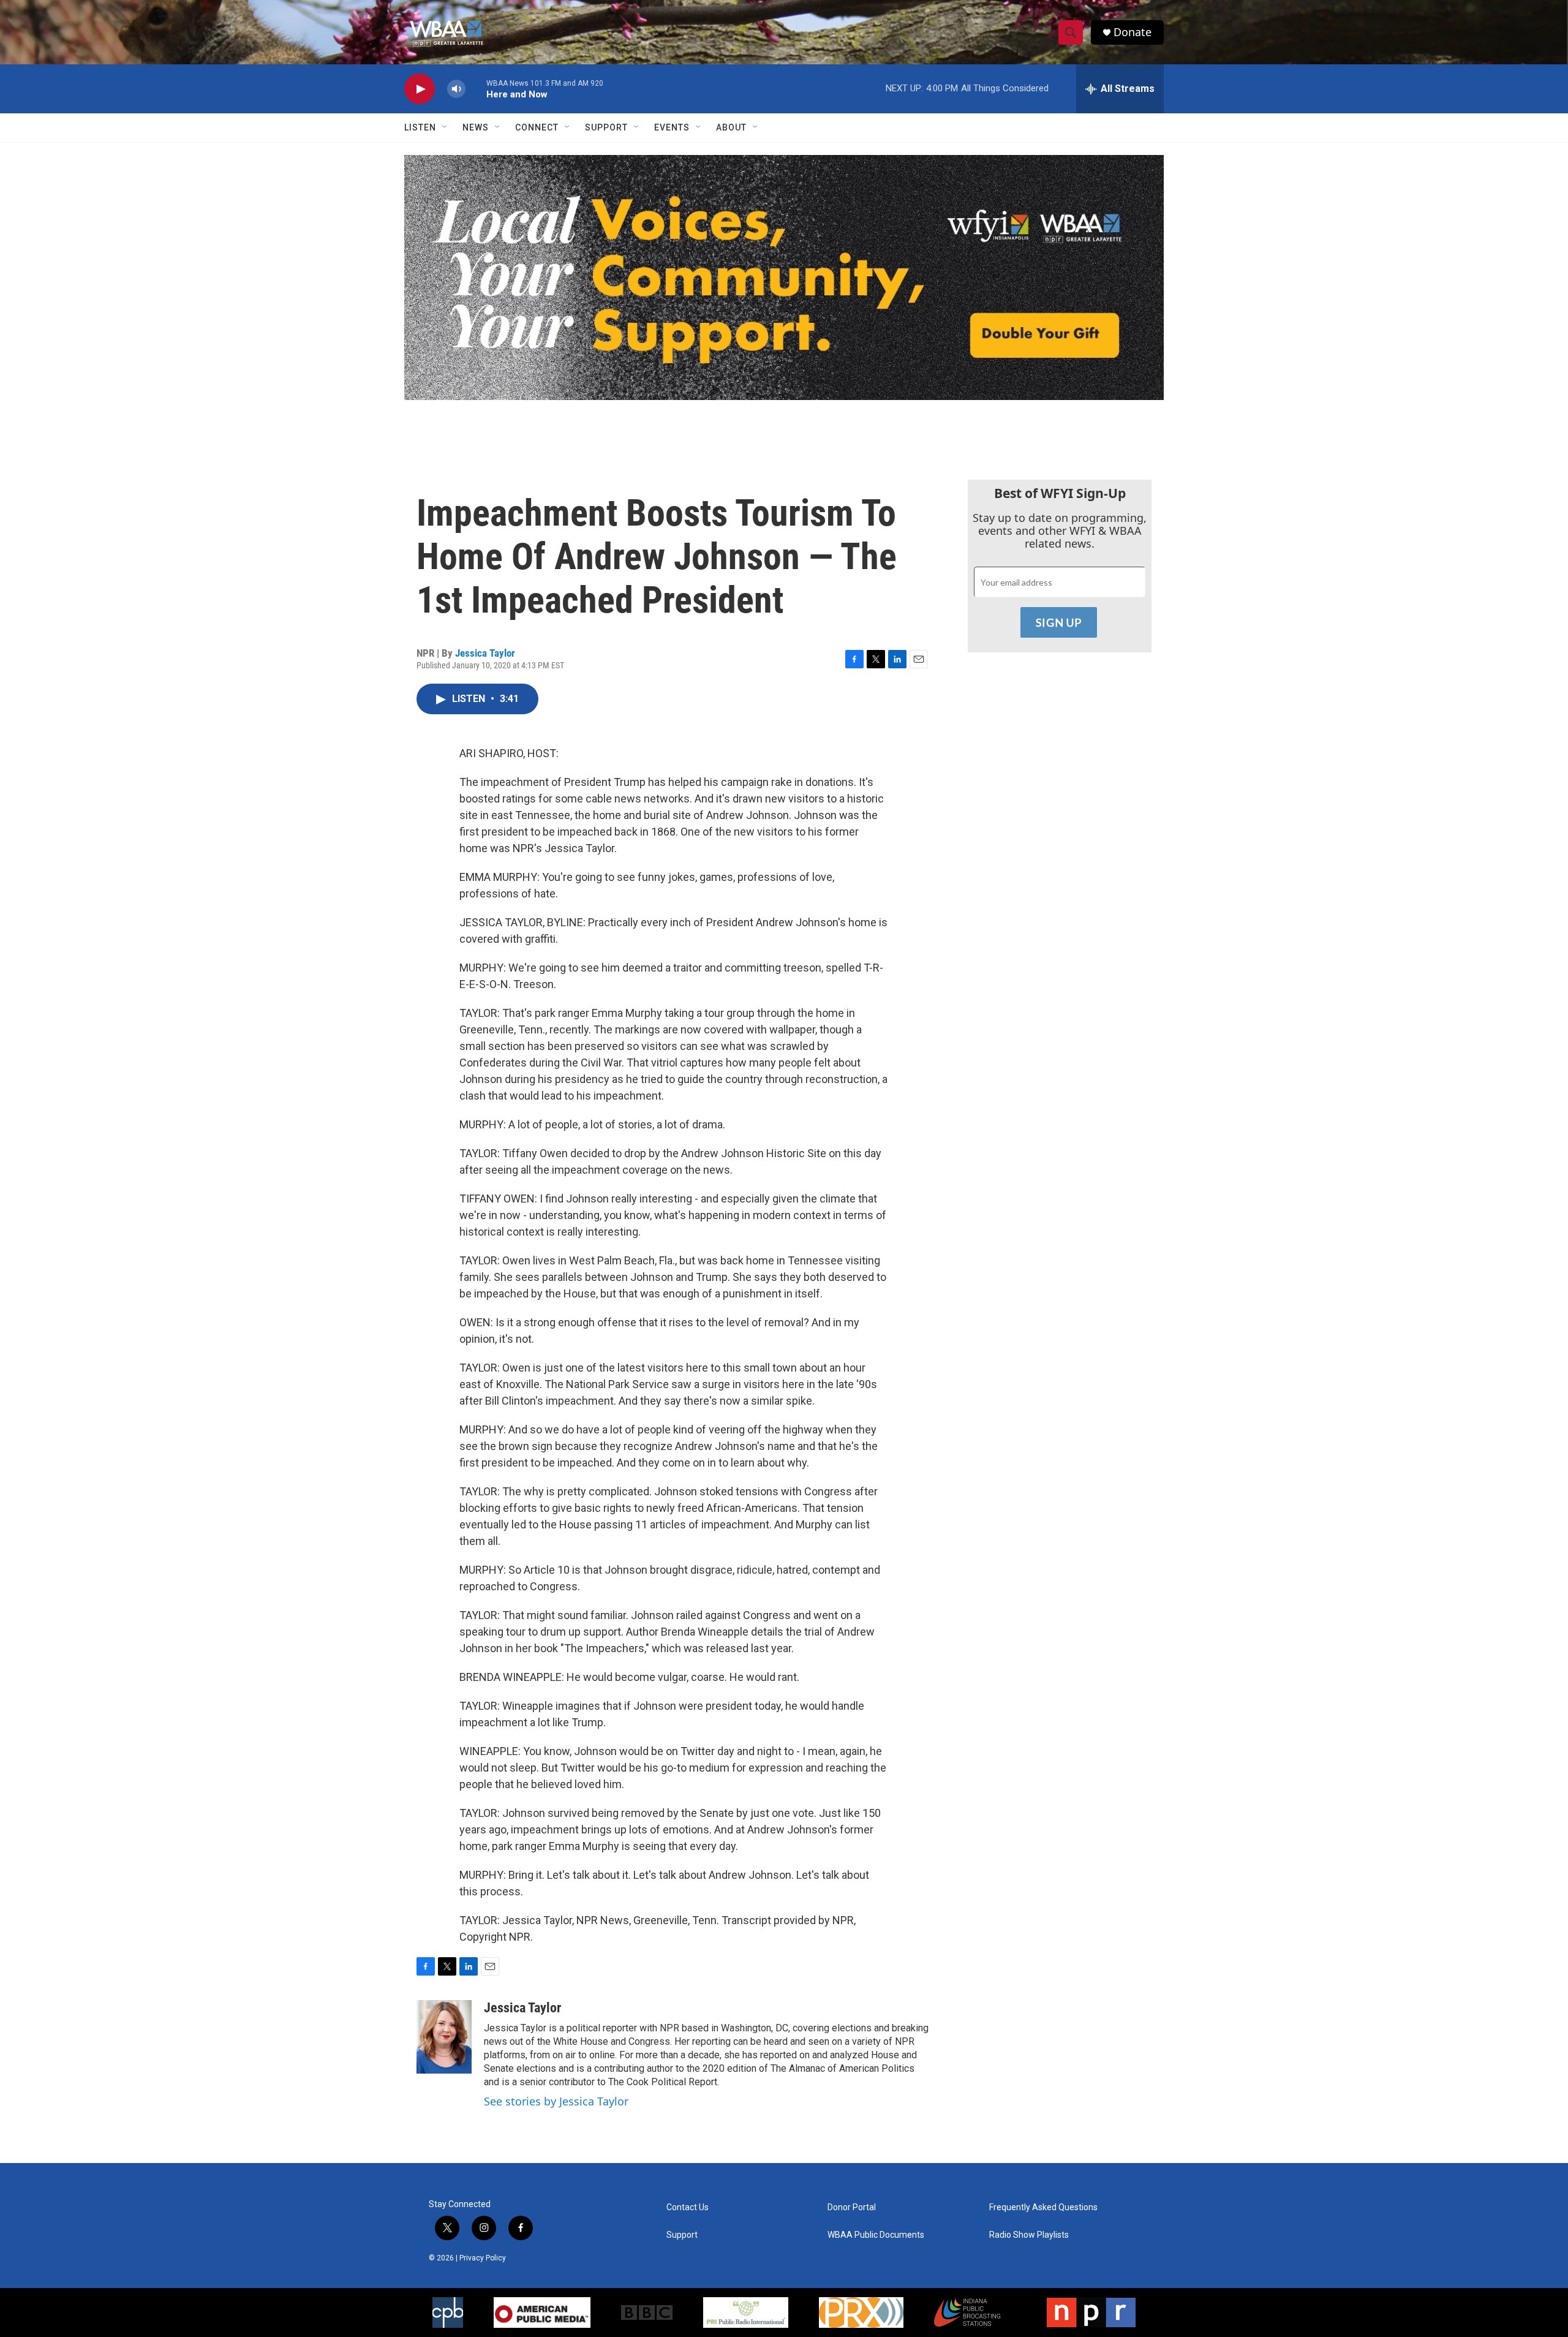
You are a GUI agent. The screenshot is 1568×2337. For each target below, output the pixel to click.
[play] (420, 89)
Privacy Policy (483, 2258)
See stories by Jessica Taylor (556, 2101)
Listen (420, 127)
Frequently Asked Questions (1043, 2207)
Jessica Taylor (485, 653)
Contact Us (688, 2207)
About (731, 127)
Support (606, 127)
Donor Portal (852, 2207)
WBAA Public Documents (876, 2235)
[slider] (476, 89)
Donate (1133, 32)
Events (672, 127)
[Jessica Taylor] (444, 2037)
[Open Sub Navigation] (445, 127)
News (476, 127)
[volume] (456, 89)
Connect (537, 127)
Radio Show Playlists (1029, 2235)
